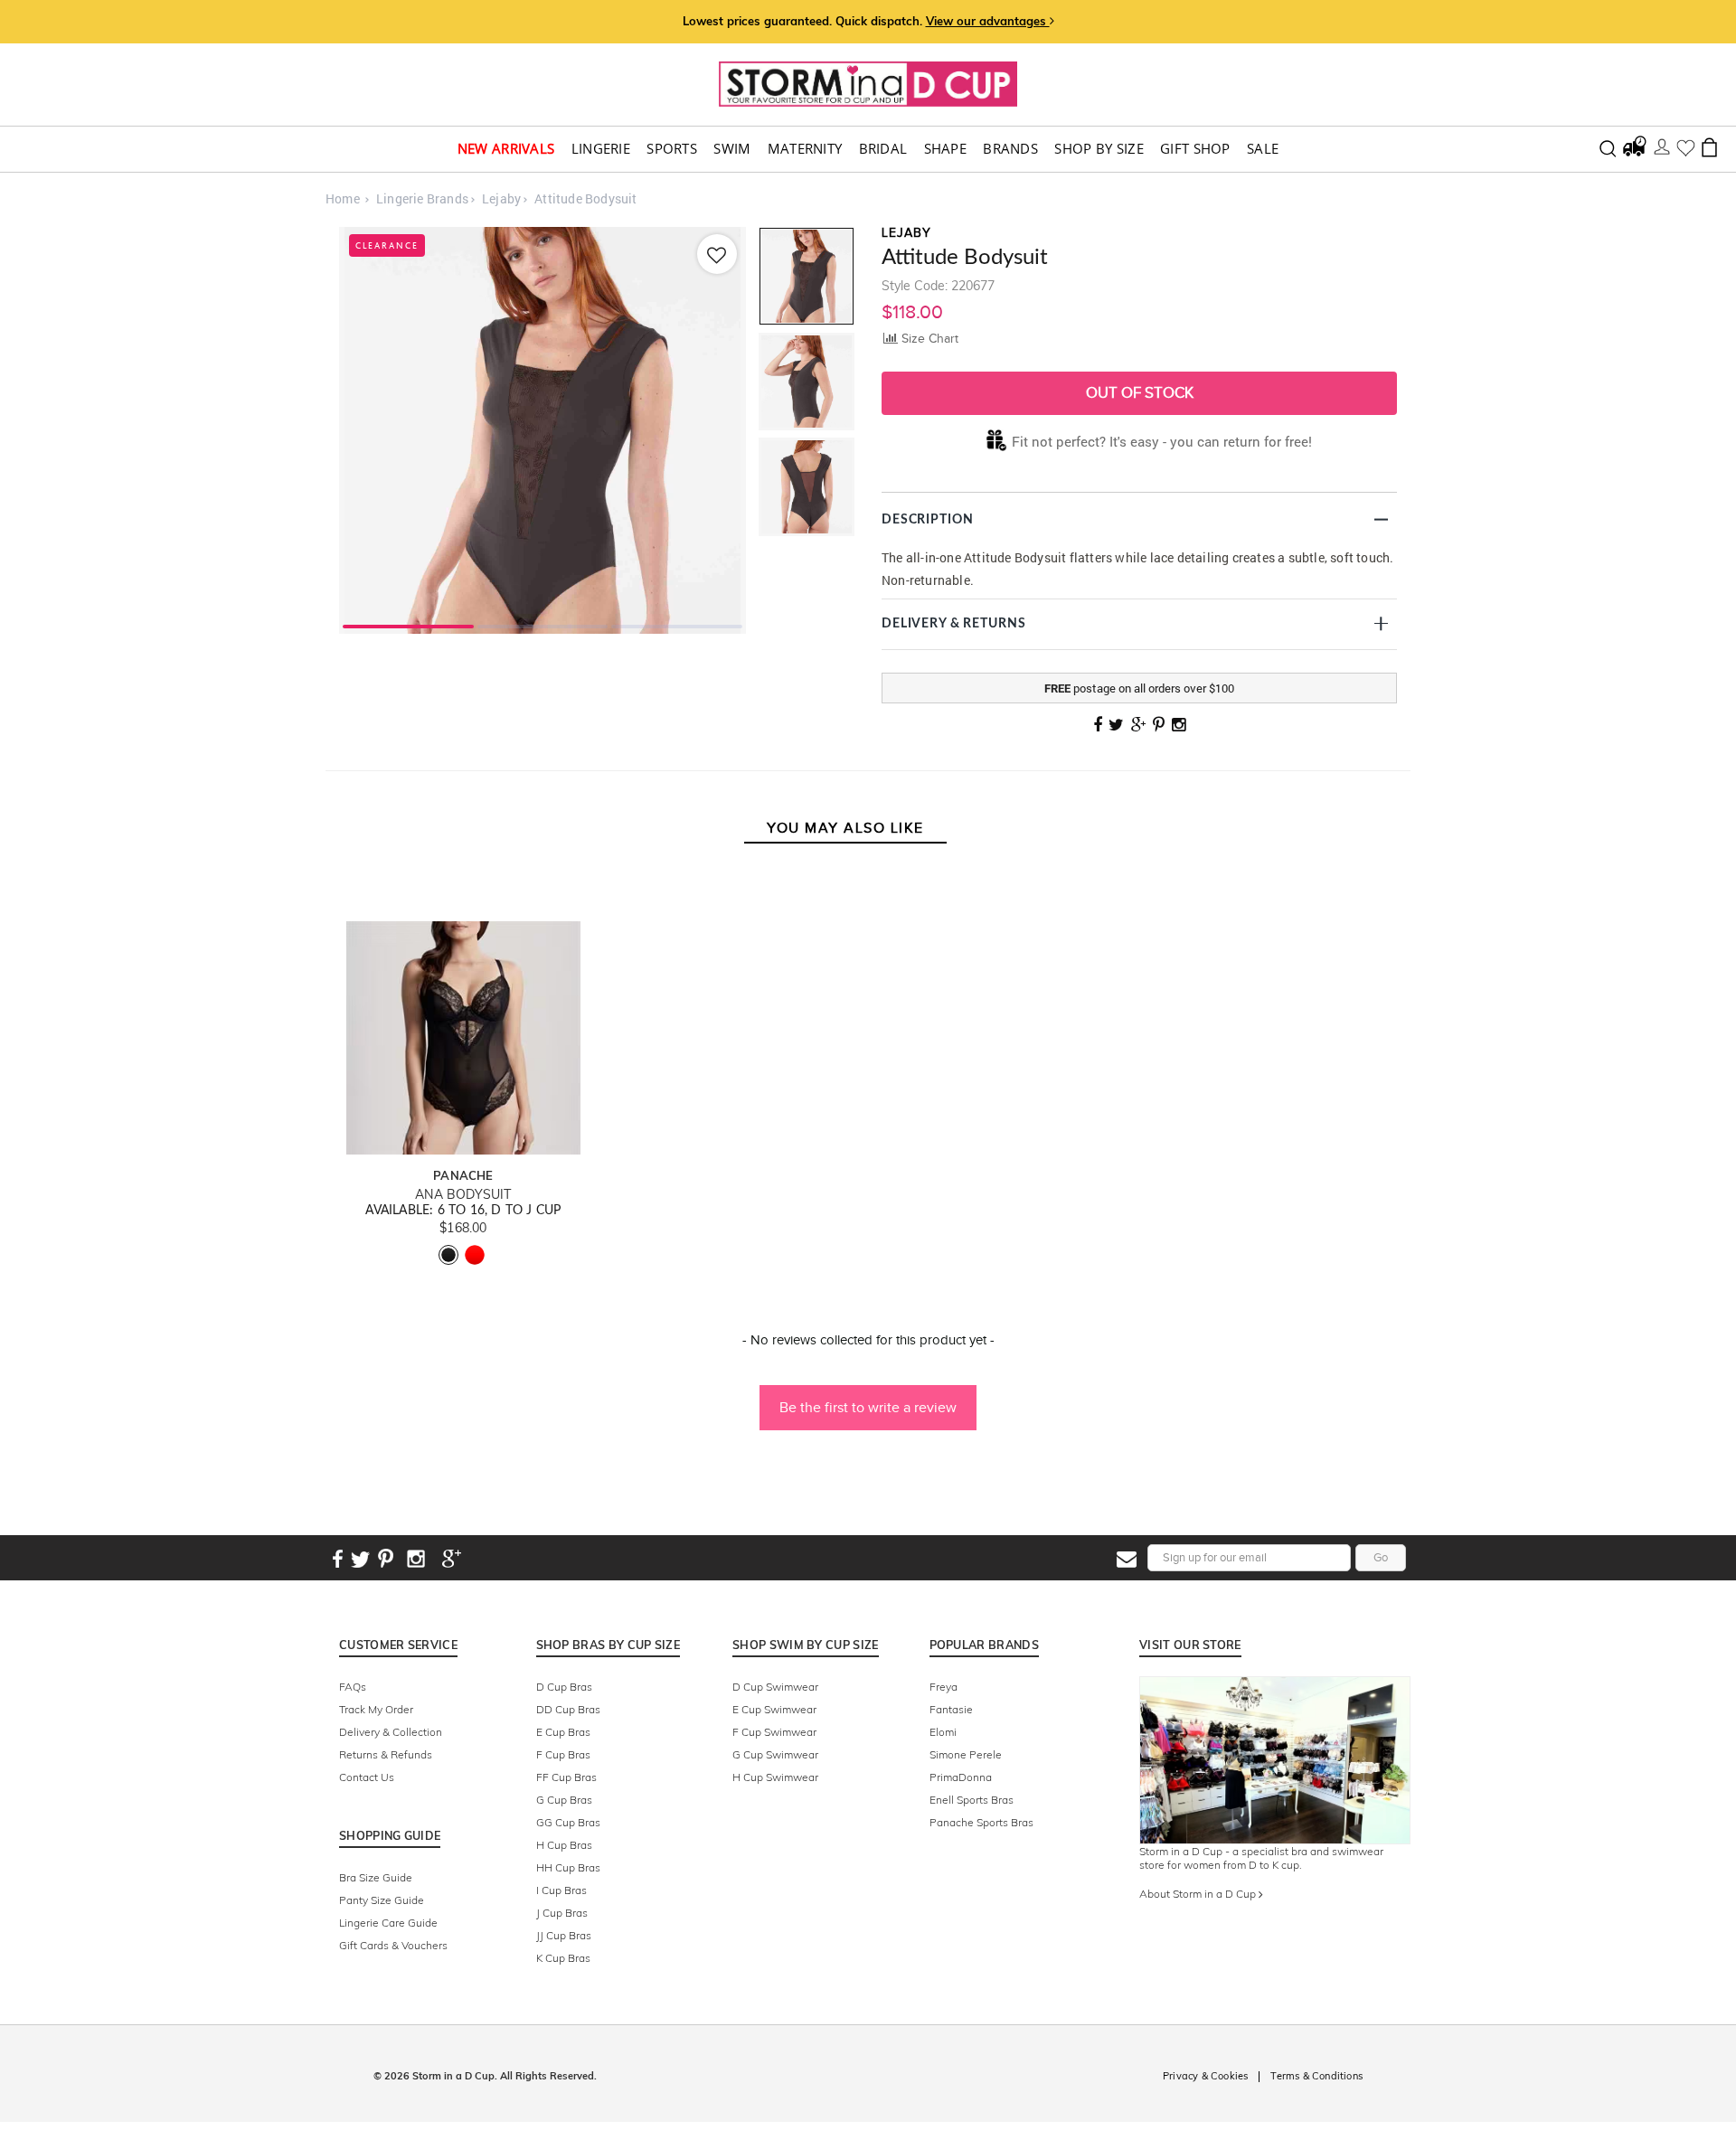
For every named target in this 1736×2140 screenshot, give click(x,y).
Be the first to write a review (868, 1407)
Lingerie (601, 149)
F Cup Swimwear (774, 1732)
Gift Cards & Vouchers (393, 1945)
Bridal (883, 149)
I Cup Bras (561, 1890)
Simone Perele (966, 1754)
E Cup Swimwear (774, 1709)
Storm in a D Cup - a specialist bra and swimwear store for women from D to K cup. (1261, 1858)
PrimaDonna (961, 1777)
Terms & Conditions (1316, 2076)
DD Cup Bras (568, 1709)
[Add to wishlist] (717, 254)
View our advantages (988, 21)
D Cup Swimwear (775, 1687)
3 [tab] (677, 625)
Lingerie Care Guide (388, 1923)
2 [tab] (543, 625)
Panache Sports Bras (981, 1822)
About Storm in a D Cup (1199, 1894)
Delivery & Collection (391, 1732)
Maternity (805, 149)
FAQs (353, 1687)
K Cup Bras (563, 1958)
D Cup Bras (564, 1687)
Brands (1010, 149)
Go (1381, 1557)
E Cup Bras (563, 1732)
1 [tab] (408, 625)
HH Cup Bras (568, 1867)
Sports (672, 149)
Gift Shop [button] (1195, 149)
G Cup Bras (564, 1800)
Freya (943, 1687)
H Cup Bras (564, 1845)
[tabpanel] (542, 430)
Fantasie (951, 1709)
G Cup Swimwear (775, 1754)
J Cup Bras (562, 1913)
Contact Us (367, 1777)
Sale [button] (1263, 149)
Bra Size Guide (376, 1877)
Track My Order (376, 1709)
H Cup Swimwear (775, 1777)
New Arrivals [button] (506, 149)
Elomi (943, 1732)
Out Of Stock (1140, 393)
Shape (946, 149)
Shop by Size (1099, 149)
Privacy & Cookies (1205, 2076)
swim (732, 149)
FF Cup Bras (566, 1777)
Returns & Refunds (386, 1754)
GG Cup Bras (568, 1822)
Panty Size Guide (382, 1900)
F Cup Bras (563, 1754)
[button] (868, 1399)
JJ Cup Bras (564, 1935)
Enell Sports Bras (972, 1800)
